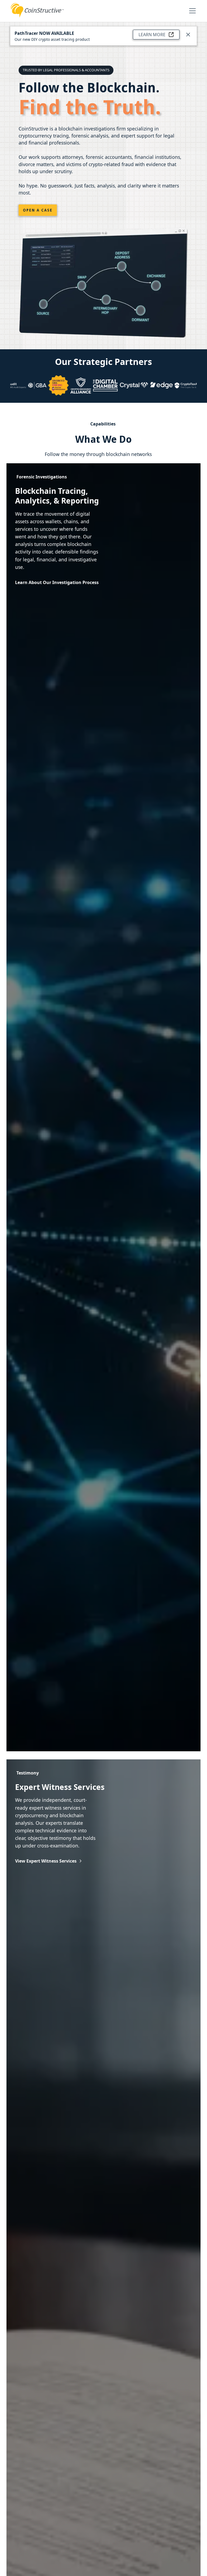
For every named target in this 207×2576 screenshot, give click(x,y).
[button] (191, 11)
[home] (37, 10)
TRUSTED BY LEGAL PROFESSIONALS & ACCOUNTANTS (66, 70)
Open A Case (38, 210)
